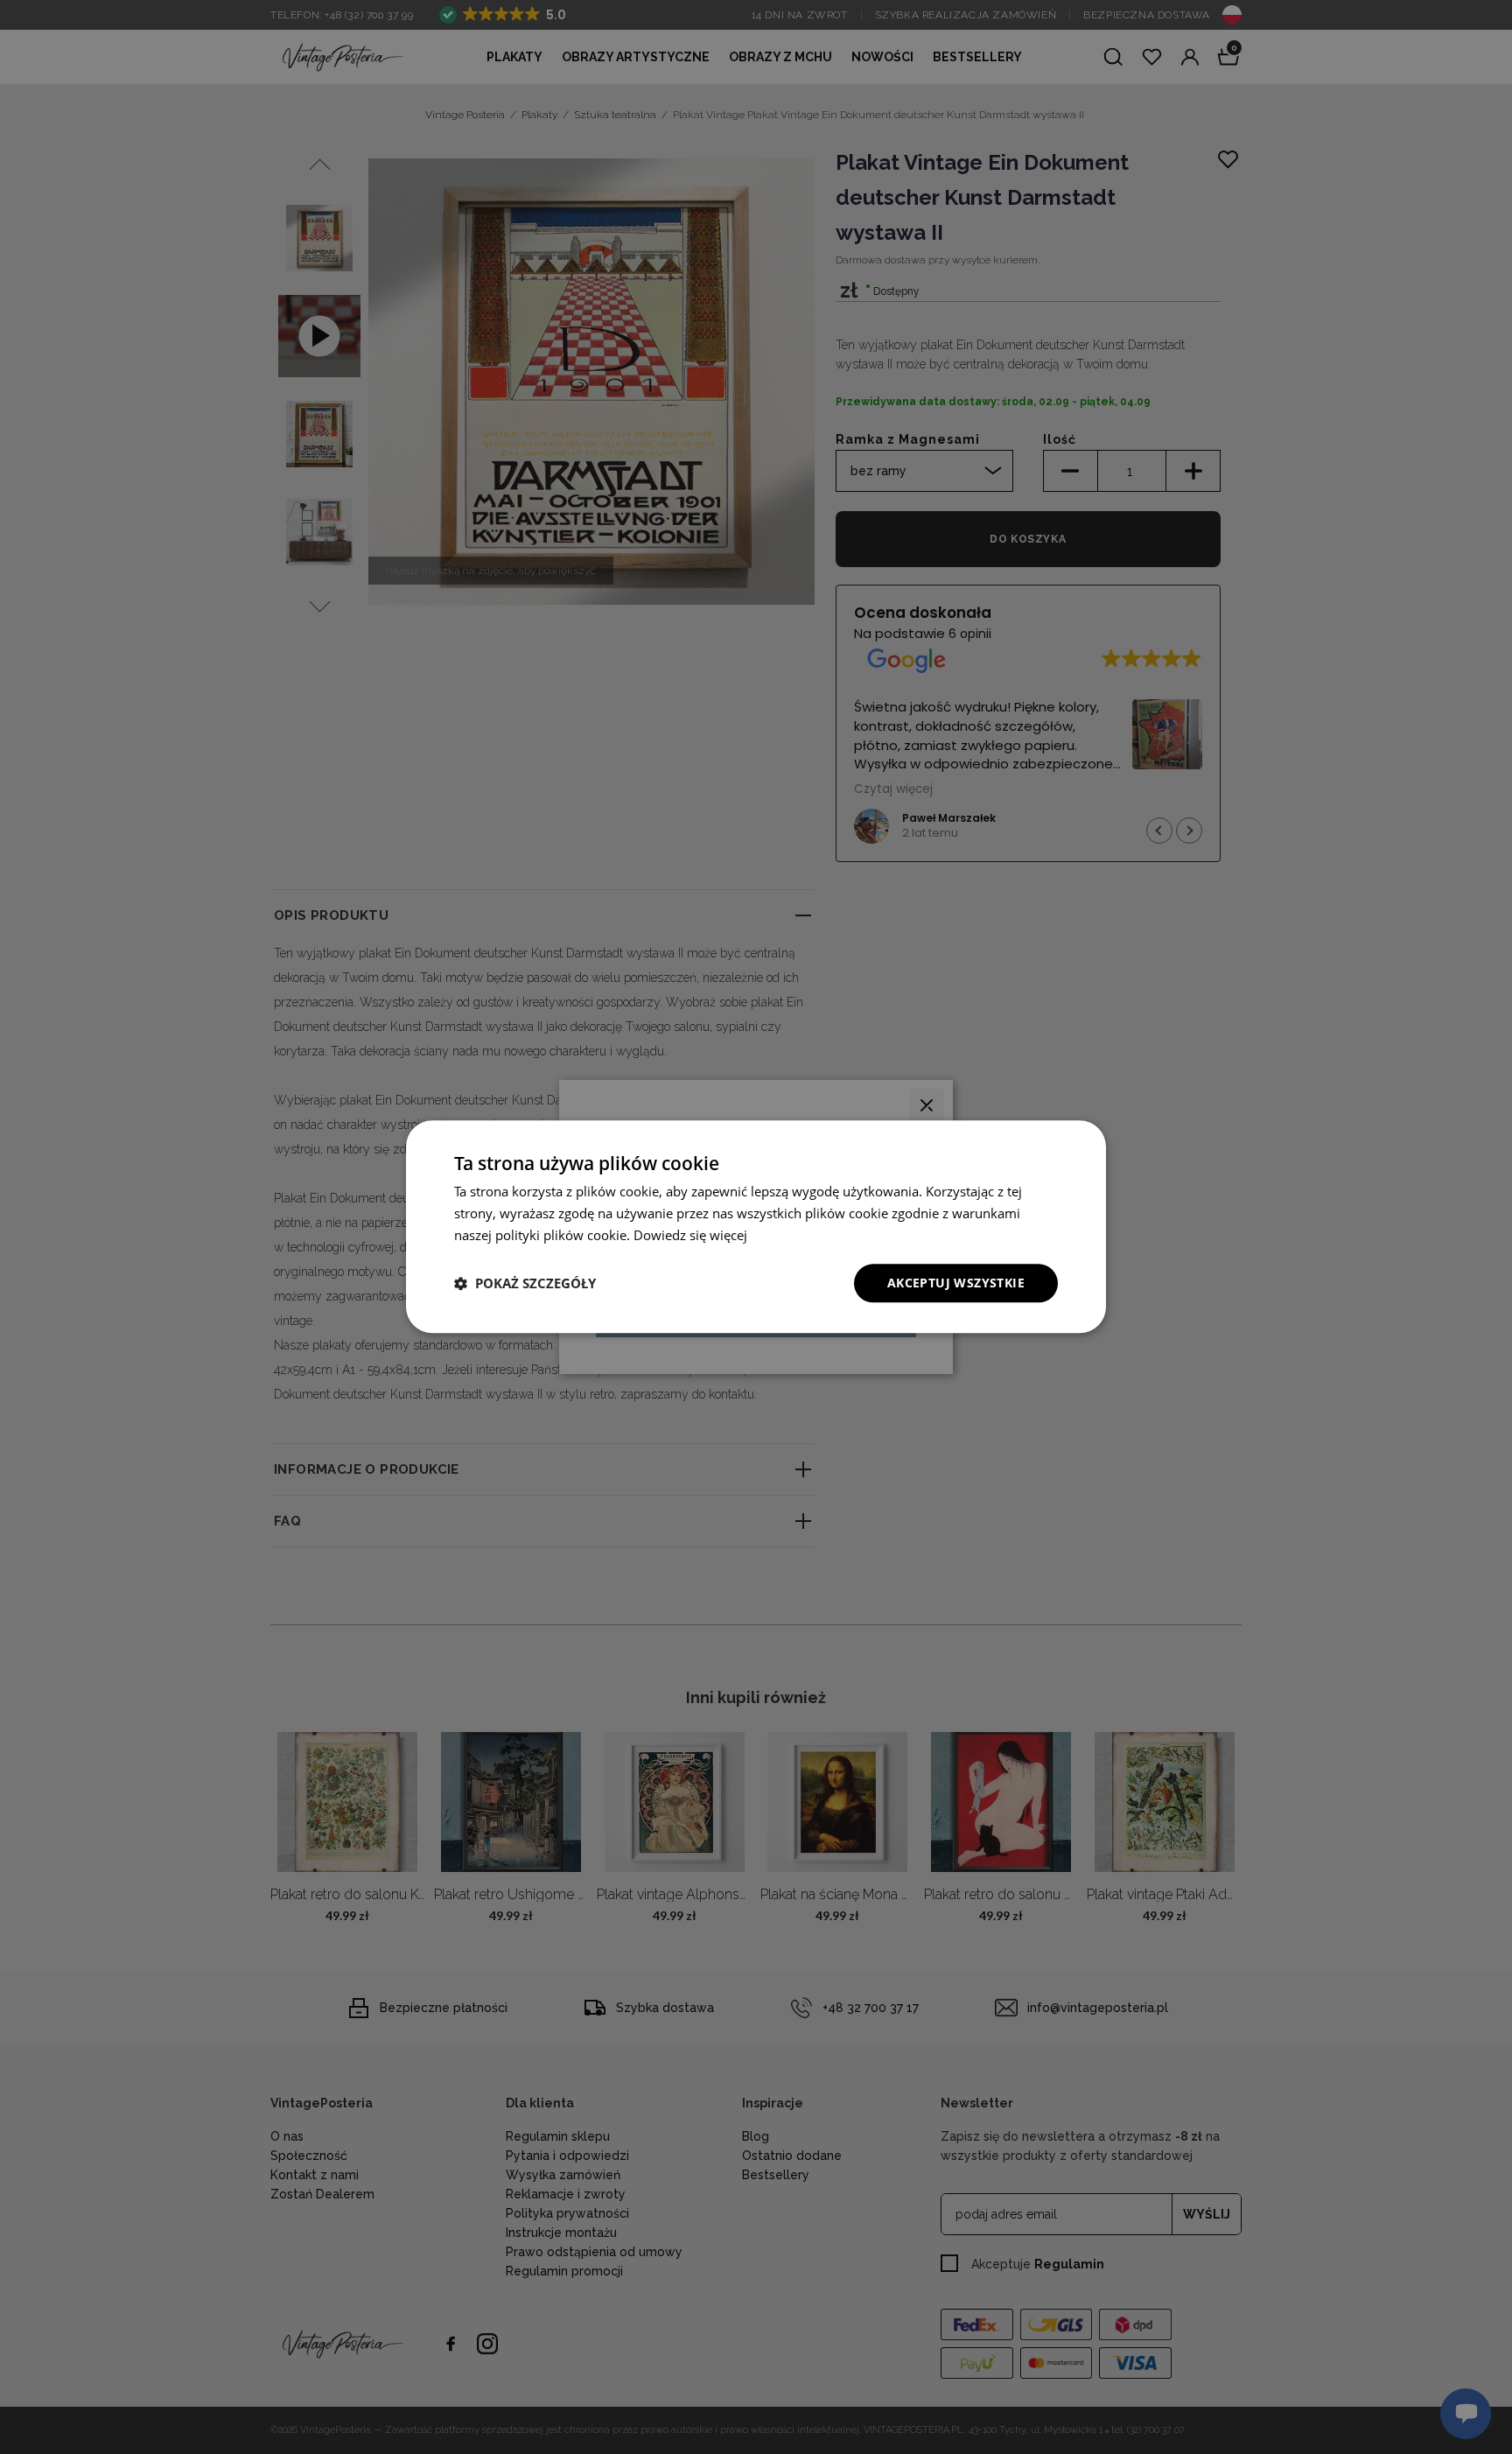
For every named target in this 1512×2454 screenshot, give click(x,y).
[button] (525, 1283)
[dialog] (756, 1227)
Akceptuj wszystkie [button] (956, 1283)
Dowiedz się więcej (690, 1235)
